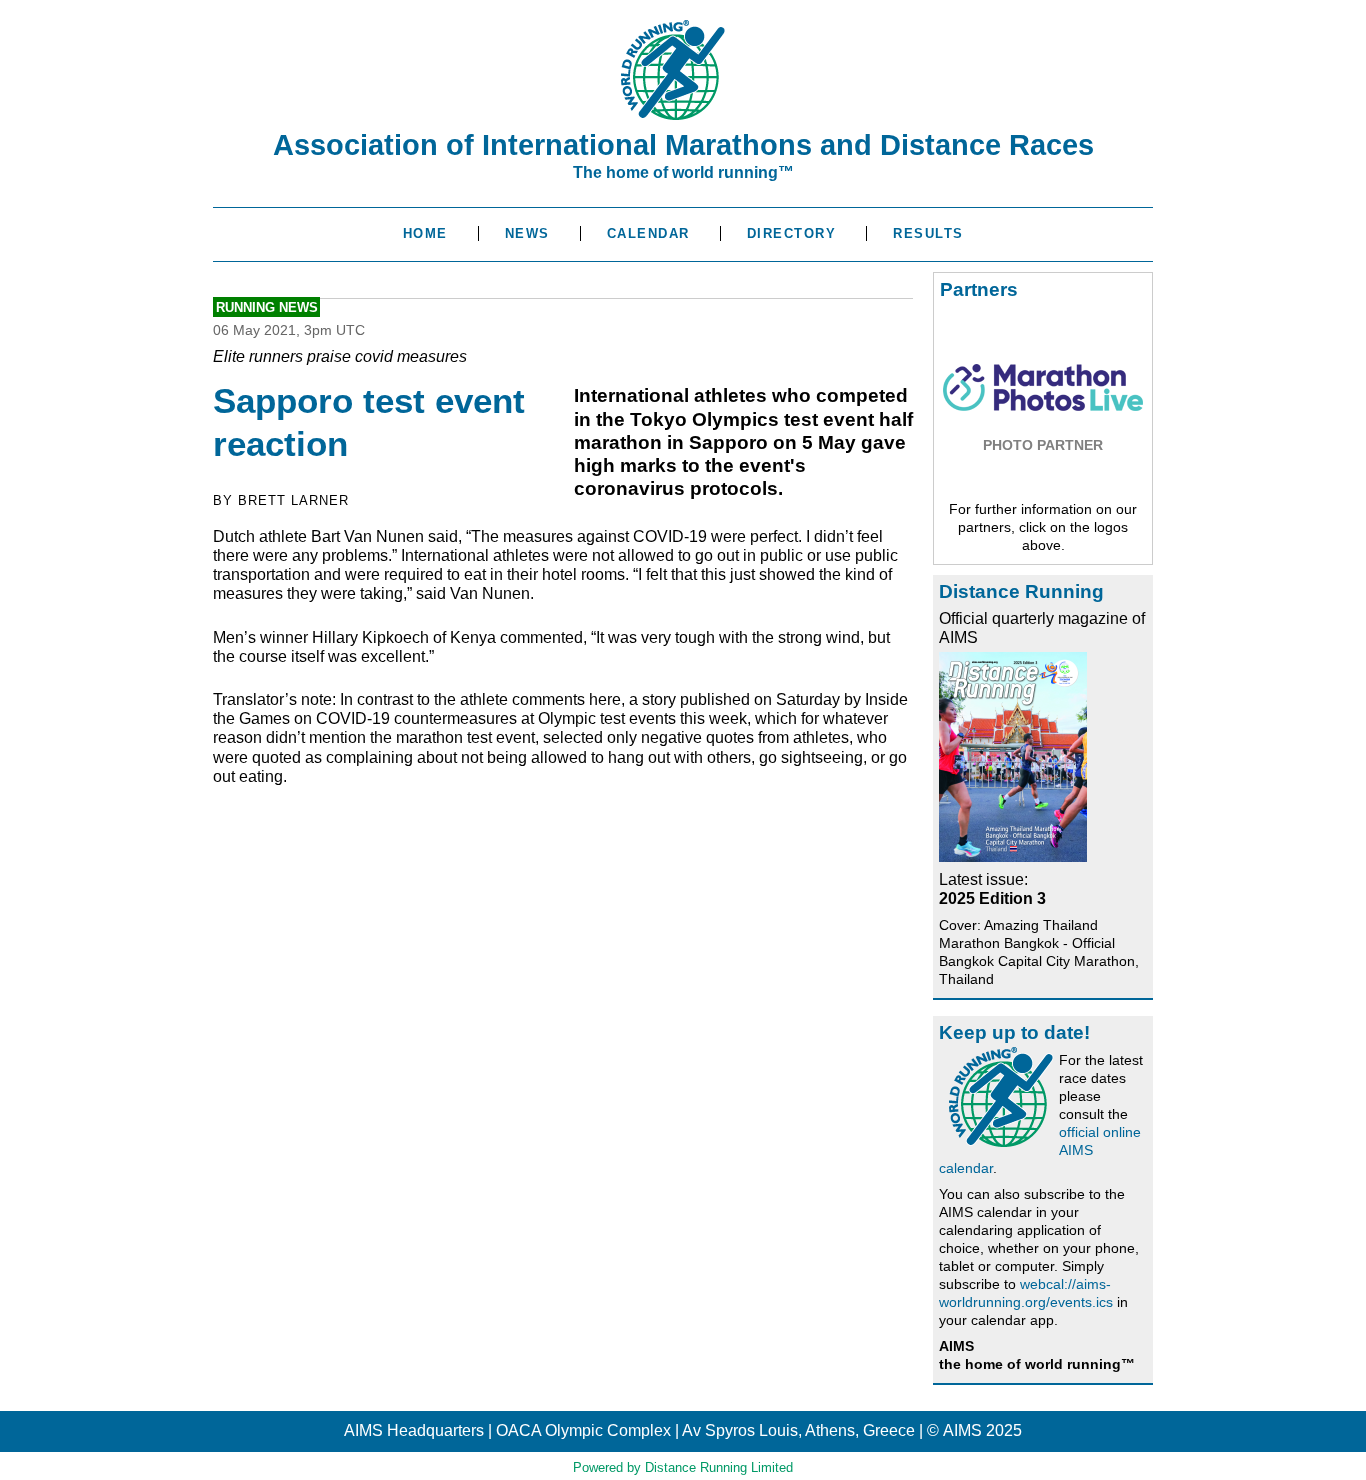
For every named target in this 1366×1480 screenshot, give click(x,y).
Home (425, 233)
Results (928, 233)
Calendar (648, 233)
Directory (792, 233)
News (527, 233)
